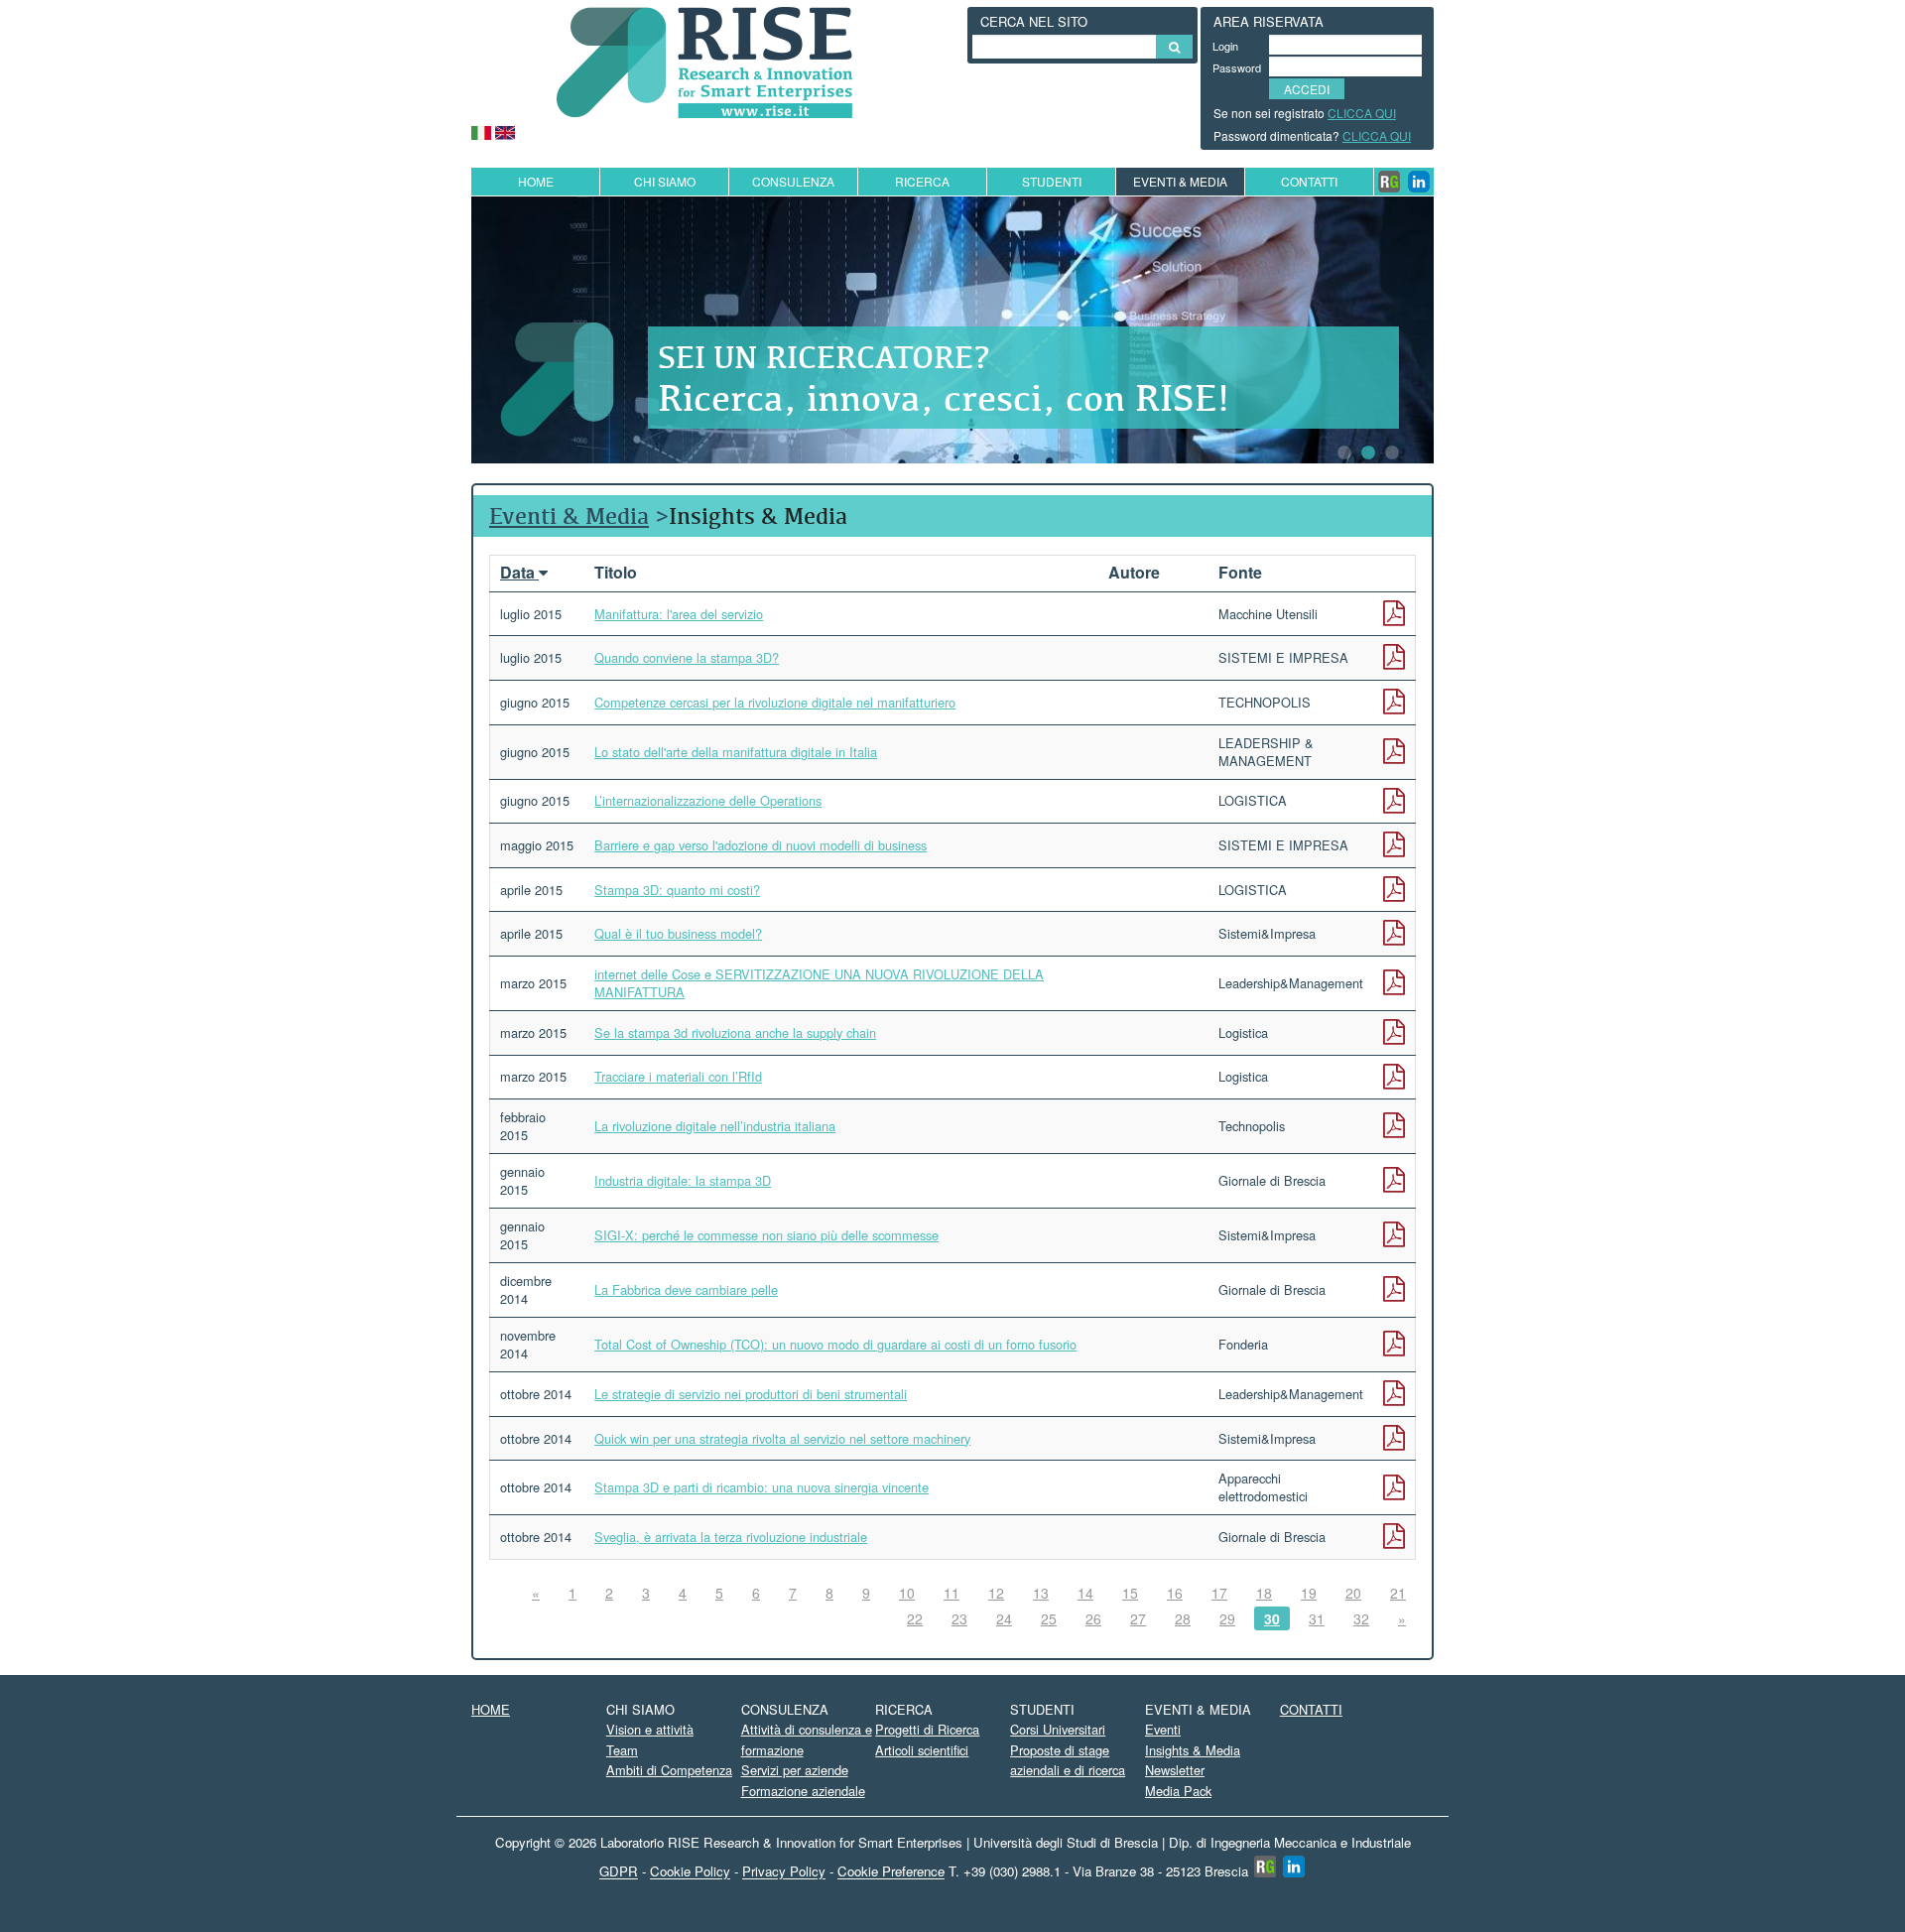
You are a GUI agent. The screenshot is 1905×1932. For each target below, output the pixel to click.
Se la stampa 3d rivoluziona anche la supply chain (735, 1032)
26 (1093, 1618)
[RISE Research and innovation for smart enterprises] (704, 60)
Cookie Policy (690, 1872)
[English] (505, 130)
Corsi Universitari (1058, 1729)
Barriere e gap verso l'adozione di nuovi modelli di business (761, 845)
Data (519, 572)
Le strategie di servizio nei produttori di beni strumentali (751, 1394)
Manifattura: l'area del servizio (679, 614)
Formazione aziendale (803, 1791)
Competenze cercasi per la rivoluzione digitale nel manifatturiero (775, 702)
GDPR (619, 1872)
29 (1227, 1618)
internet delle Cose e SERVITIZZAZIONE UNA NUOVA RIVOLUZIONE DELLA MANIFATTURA (819, 983)
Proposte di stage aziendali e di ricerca (1068, 1760)
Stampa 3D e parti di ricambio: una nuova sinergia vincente (762, 1487)
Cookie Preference (891, 1872)
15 (1130, 1593)
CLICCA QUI (1362, 113)
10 (907, 1593)
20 (1353, 1593)
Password (1233, 67)
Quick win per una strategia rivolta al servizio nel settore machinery (782, 1438)
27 (1138, 1618)
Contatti (1309, 181)
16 (1175, 1593)
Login (1225, 46)
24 (1004, 1618)
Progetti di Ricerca (927, 1729)
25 (1049, 1618)
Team (622, 1750)
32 (1361, 1618)
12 (996, 1593)
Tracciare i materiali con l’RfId (678, 1076)
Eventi (1163, 1729)
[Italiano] (481, 130)
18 (1264, 1593)
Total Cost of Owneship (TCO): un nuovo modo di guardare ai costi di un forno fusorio (835, 1344)
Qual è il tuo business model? (678, 933)
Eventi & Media (569, 515)
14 (1085, 1593)
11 (952, 1593)
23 (959, 1618)
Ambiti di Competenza (669, 1770)
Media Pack (1178, 1791)
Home (536, 181)
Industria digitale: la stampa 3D (683, 1180)
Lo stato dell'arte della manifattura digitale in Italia (736, 752)
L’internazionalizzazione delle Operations (708, 800)
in (1419, 182)
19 (1309, 1593)
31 (1317, 1618)
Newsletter (1175, 1770)
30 (1272, 1618)
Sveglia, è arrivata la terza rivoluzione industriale (731, 1537)
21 (1398, 1593)
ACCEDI (1307, 89)
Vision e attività (650, 1729)
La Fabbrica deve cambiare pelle (686, 1289)
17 (1219, 1593)
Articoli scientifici (922, 1750)
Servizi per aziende (795, 1770)
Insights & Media (1193, 1750)
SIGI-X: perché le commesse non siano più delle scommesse (766, 1235)
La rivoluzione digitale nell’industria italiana (715, 1126)
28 (1183, 1618)
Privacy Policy (784, 1872)
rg (1389, 182)
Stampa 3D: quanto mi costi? (677, 890)
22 (915, 1618)
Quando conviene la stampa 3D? (687, 657)
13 (1041, 1593)
